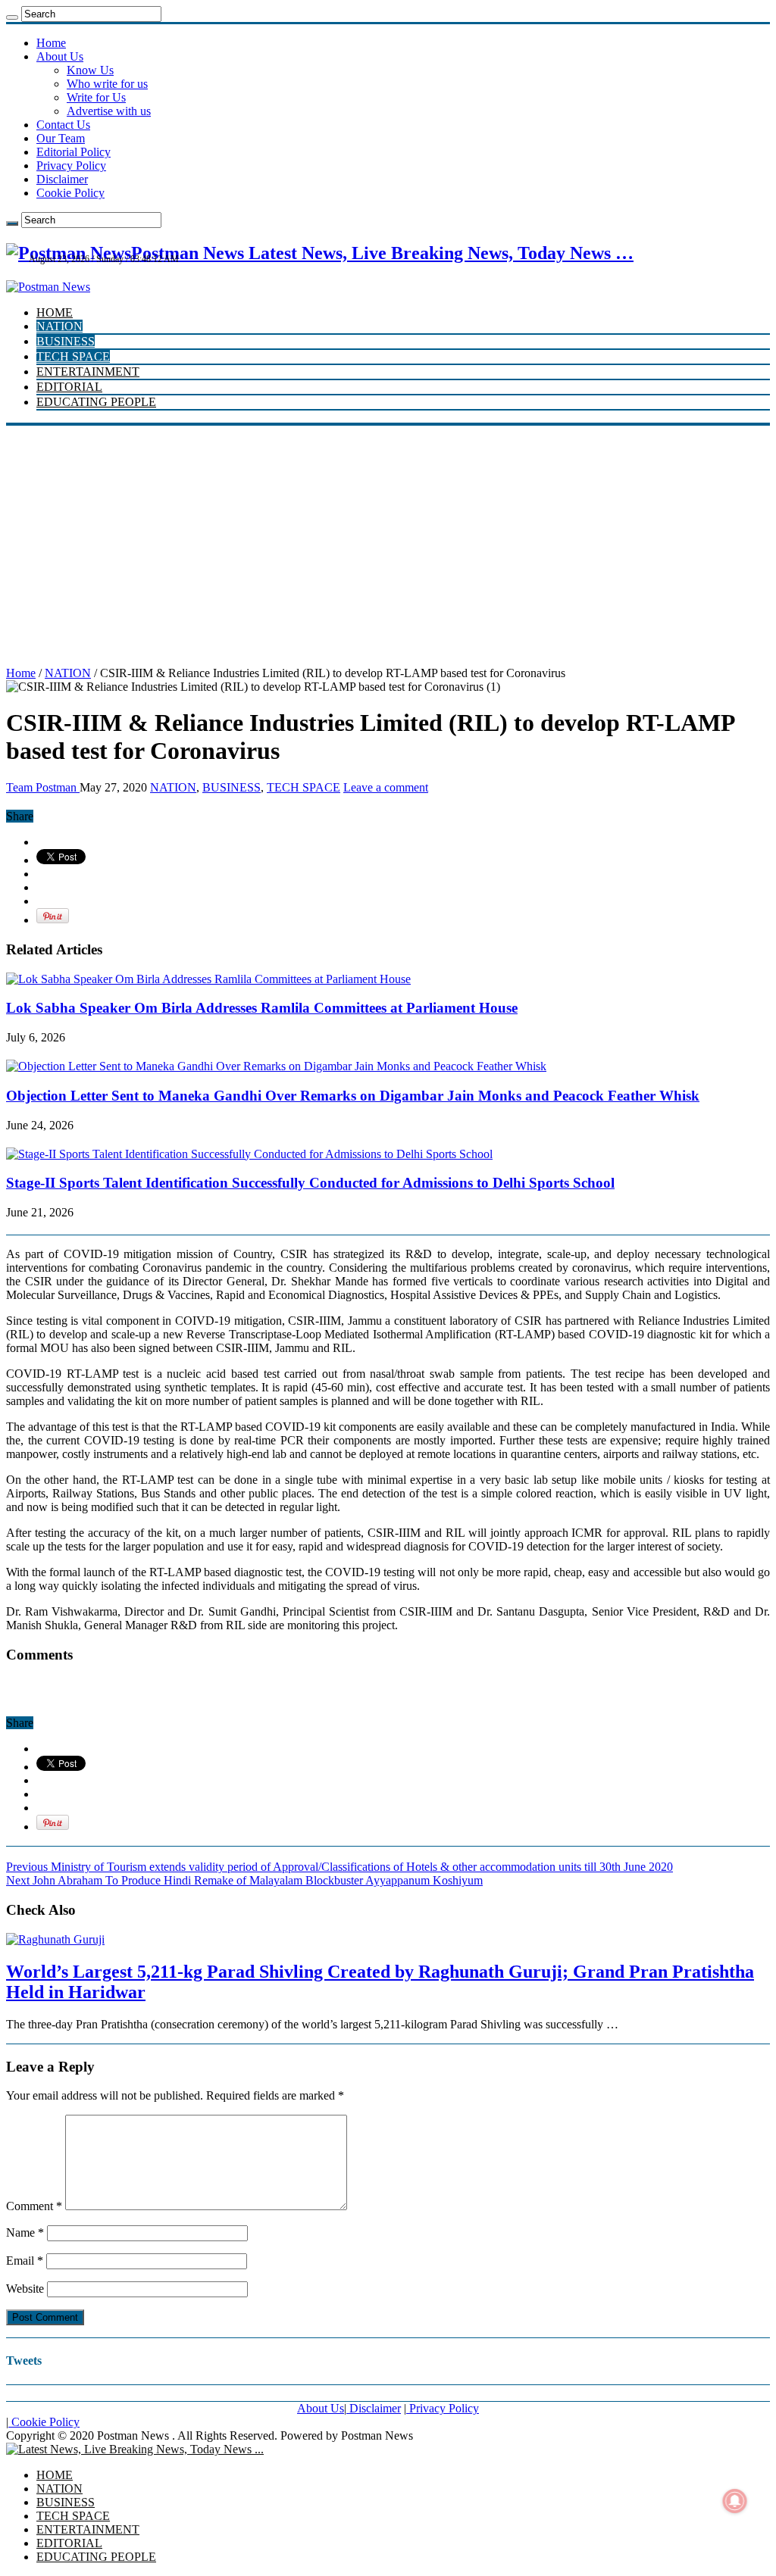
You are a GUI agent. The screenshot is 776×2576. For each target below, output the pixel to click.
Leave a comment (386, 787)
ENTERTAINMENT (88, 372)
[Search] (12, 17)
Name (25, 2233)
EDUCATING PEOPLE (96, 402)
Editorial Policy (74, 152)
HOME (55, 312)
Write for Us (96, 97)
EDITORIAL (69, 387)
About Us (60, 56)
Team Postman (43, 787)
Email (25, 2261)
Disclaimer (62, 179)
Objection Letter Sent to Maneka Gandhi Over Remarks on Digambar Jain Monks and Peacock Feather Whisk (353, 1096)
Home (51, 43)
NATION (59, 326)
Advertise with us (109, 111)
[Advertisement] (388, 539)
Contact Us (63, 125)
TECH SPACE (73, 356)
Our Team (61, 138)
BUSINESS (66, 341)
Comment (34, 2206)
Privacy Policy (71, 165)
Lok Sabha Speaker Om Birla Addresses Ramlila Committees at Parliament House (262, 1008)
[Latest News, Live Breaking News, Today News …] (135, 2449)
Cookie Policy (70, 193)
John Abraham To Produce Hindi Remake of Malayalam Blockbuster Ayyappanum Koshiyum (244, 1880)
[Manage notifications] (735, 2501)
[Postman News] (48, 287)
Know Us (90, 70)
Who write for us (107, 84)
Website (25, 2289)
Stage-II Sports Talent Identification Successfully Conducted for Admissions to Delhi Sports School (310, 1183)
